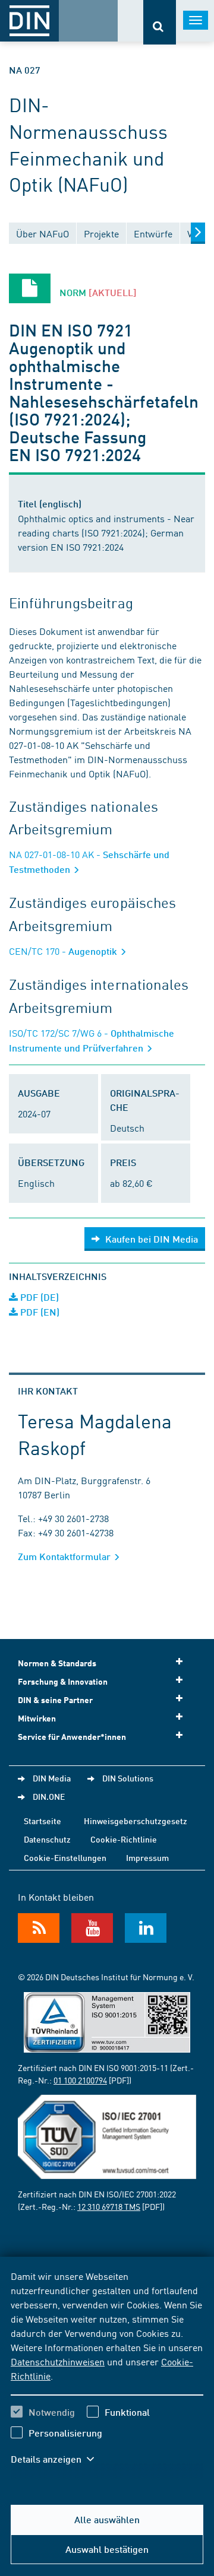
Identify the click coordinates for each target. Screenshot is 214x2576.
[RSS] (39, 1928)
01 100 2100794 (80, 2080)
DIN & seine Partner (55, 1700)
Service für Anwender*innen (72, 1737)
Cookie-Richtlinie (124, 1839)
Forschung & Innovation (63, 1681)
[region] (107, 2375)
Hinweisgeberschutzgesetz (136, 1821)
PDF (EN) (39, 1312)
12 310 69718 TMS (109, 2206)
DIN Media (52, 1778)
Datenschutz (47, 1839)
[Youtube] (92, 1928)
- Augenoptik (64, 951)
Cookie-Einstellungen (65, 1857)
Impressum (147, 1857)
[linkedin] (146, 1928)
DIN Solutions (128, 1778)
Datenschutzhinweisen (58, 2361)
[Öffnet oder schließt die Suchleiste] (160, 22)
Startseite (43, 1821)
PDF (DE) (38, 1297)
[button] (58, 2459)
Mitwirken (37, 1718)
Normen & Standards (57, 1663)
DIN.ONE (49, 1796)
